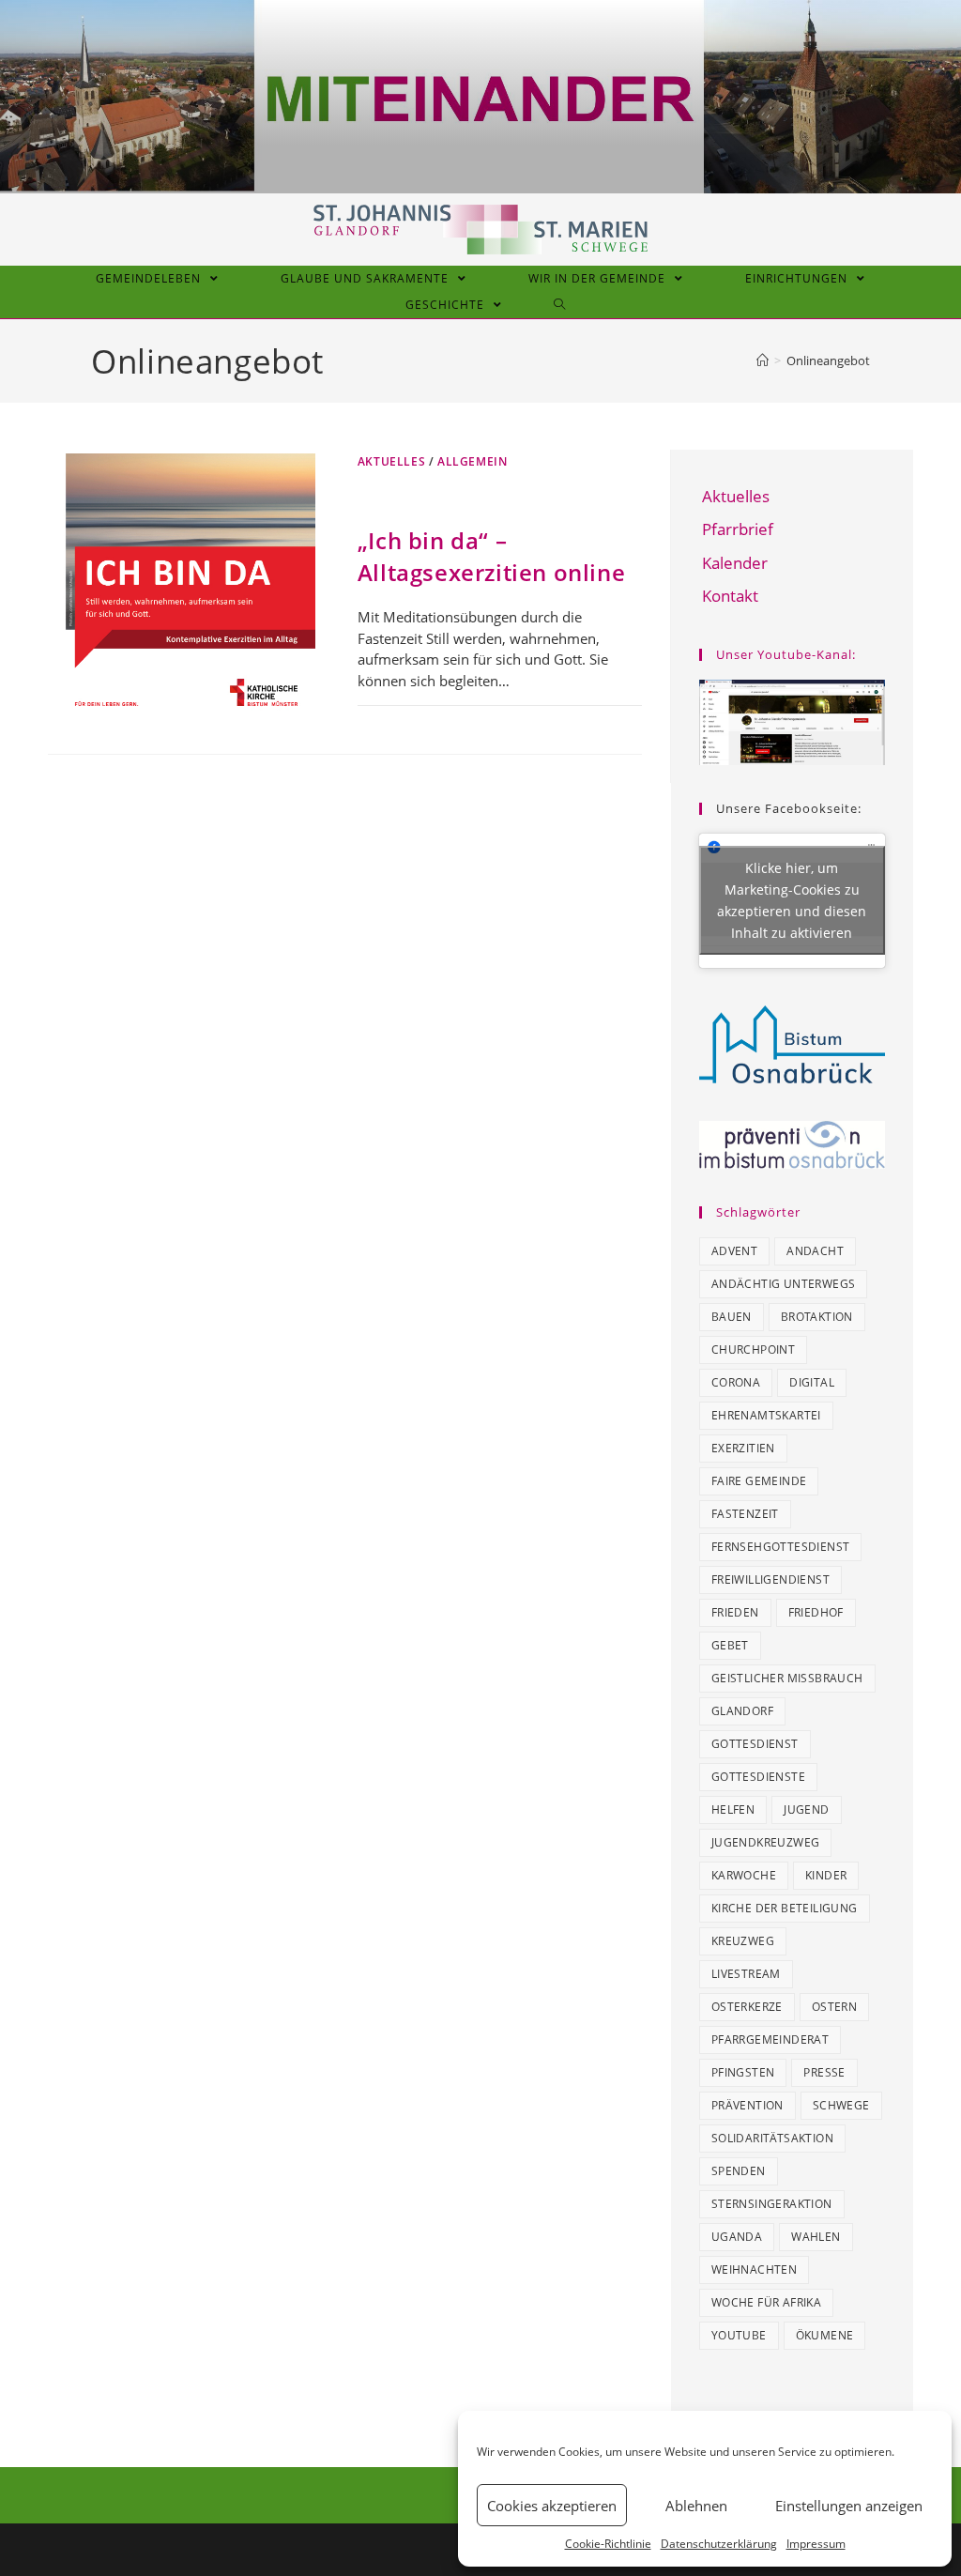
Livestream (746, 1974)
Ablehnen (696, 2506)
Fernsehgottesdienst (781, 1547)
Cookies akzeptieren (552, 2506)
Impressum (816, 2544)
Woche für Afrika (766, 2302)
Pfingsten (743, 2072)
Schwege (841, 2105)
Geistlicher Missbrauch (787, 1678)
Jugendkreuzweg (766, 1842)
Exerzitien (743, 1448)
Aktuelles (391, 461)
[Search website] (560, 305)
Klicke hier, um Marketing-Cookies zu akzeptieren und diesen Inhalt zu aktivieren (792, 900)
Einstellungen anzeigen (849, 2506)
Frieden (735, 1612)
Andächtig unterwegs (784, 1284)
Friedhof (816, 1612)
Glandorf (742, 1711)
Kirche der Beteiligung (785, 1908)
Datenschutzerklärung (719, 2544)
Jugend (806, 1809)
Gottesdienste (758, 1777)
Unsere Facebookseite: (789, 808)
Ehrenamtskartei (766, 1415)
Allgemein (472, 461)
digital (812, 1382)
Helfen (733, 1809)
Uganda (737, 2237)
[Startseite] (763, 360)
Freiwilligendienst (770, 1579)
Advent (734, 1251)
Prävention (747, 2105)
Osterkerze (747, 2007)
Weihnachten (754, 2269)
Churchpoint (753, 1349)
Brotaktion (817, 1317)
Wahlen (816, 2237)
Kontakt (730, 596)
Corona (736, 1382)
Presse (824, 2072)
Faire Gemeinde (759, 1481)
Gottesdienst (755, 1744)
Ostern (834, 2007)
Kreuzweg (743, 1941)
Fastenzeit (745, 1514)
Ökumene (825, 2335)
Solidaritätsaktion (772, 2138)
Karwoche (744, 1875)
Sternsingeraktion (772, 2204)
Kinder (826, 1875)
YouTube (739, 2335)
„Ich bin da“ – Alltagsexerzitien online (491, 556)
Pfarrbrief (738, 529)
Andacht (815, 1251)
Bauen (732, 1317)
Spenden (739, 2171)
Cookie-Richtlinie (608, 2544)
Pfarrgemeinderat (770, 2039)
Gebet (730, 1645)
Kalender (735, 563)
